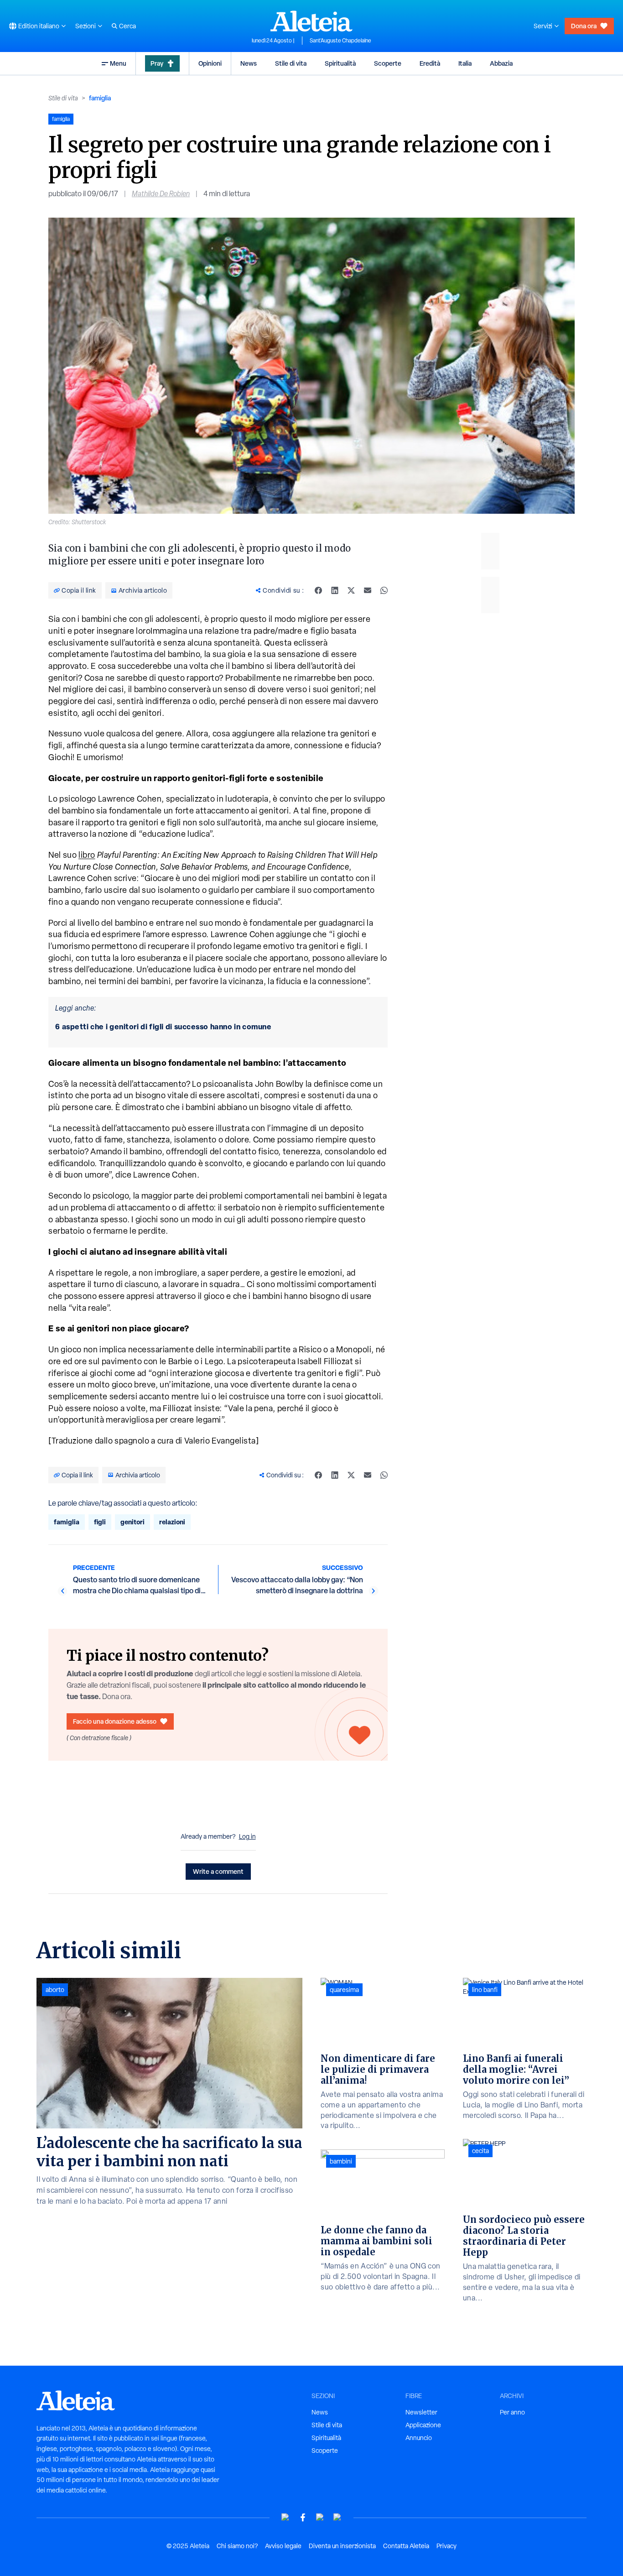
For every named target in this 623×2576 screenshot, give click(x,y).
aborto (55, 1990)
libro (87, 855)
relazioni (172, 1522)
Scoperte (388, 63)
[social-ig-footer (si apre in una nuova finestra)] (337, 2517)
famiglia (100, 98)
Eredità (430, 63)
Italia (465, 63)
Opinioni (210, 63)
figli (100, 1522)
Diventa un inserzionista (342, 2546)
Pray (157, 63)
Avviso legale (283, 2546)
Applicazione (423, 2425)
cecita (480, 2151)
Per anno (512, 2412)
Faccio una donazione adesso (115, 1721)
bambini (341, 2161)
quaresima (344, 1990)
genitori (132, 1522)
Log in (247, 1836)
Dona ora (584, 26)
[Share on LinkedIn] (335, 590)
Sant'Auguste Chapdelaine (340, 41)
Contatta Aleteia (406, 2546)
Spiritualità (340, 63)
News (249, 63)
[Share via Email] (368, 590)
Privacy (446, 2546)
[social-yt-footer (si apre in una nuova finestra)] (286, 2517)
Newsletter (421, 2412)
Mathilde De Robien (161, 194)
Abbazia (501, 63)
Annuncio (419, 2438)
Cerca (127, 26)
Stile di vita (291, 63)
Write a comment (218, 1871)
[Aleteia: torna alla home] (311, 21)
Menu (118, 63)
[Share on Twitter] (351, 590)
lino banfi (485, 1990)
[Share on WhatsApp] (384, 590)
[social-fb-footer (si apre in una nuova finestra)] (303, 2517)
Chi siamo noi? (237, 2546)
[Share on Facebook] (318, 590)
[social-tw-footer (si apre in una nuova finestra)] (320, 2517)
